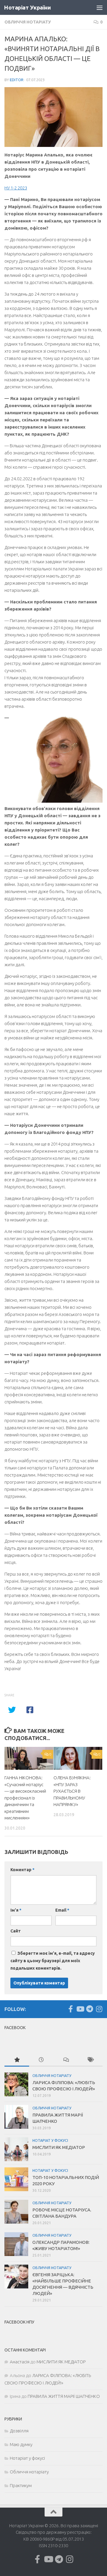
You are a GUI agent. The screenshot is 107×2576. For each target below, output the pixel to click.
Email (62, 1910)
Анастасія (20, 2362)
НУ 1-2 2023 (16, 188)
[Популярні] (17, 2060)
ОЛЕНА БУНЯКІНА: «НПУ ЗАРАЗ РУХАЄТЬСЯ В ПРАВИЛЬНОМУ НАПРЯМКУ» (72, 1791)
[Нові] (41, 2060)
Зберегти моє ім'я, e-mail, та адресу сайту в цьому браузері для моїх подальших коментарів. (53, 1961)
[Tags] (91, 2060)
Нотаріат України (27, 7)
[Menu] (100, 7)
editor (17, 80)
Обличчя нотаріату (28, 22)
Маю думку (21, 2444)
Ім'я (16, 1910)
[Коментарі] (66, 2060)
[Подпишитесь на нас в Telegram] (89, 2009)
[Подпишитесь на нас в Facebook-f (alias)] (70, 2009)
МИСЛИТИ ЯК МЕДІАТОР (59, 2147)
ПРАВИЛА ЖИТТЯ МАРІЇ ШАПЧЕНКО (64, 2396)
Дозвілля (19, 2431)
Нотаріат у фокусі (50, 2140)
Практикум (21, 2485)
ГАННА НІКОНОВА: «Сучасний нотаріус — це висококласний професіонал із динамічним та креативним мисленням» (25, 1798)
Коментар (22, 1870)
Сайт (16, 1931)
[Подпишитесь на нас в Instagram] (99, 2009)
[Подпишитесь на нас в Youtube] (80, 2009)
